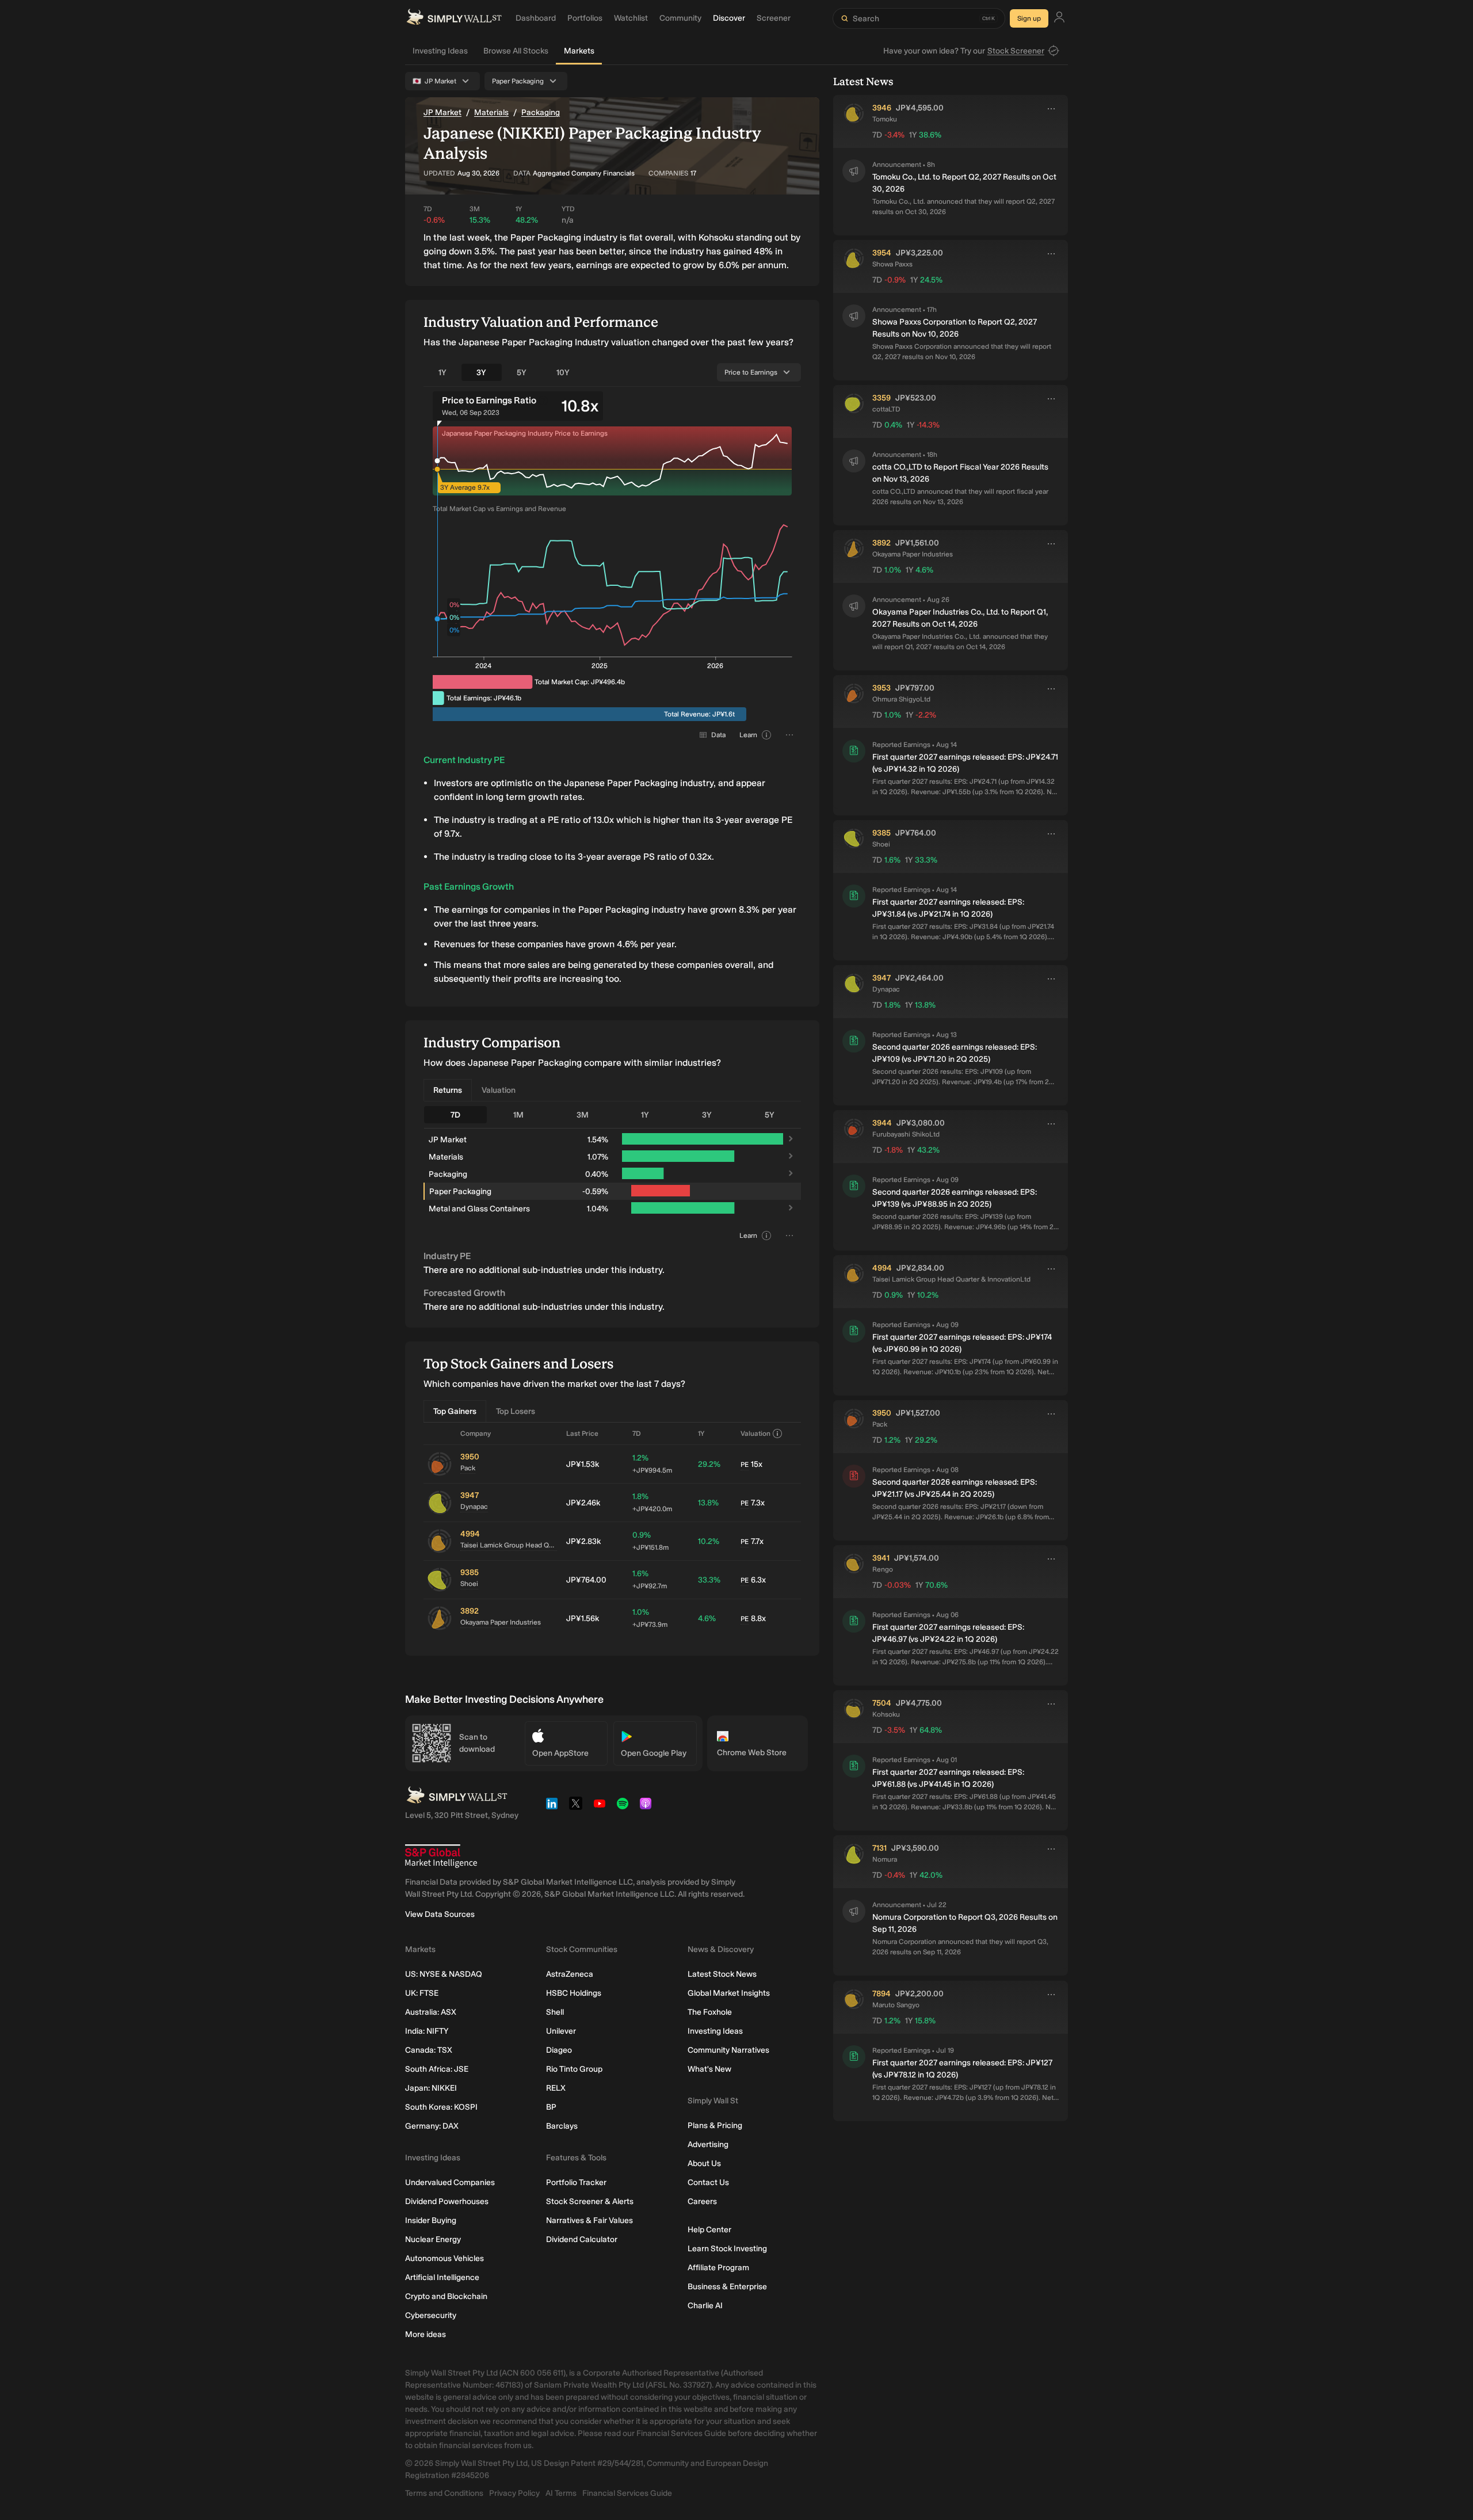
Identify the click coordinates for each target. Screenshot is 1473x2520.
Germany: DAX (432, 2126)
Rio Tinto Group (574, 2069)
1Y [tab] (442, 373)
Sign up (1029, 18)
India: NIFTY (427, 2031)
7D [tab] (455, 1115)
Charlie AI (705, 2306)
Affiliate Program (718, 2268)
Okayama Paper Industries (501, 1622)
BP (551, 2107)
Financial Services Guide (627, 2493)
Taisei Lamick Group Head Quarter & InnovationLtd (509, 1545)
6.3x (753, 1580)
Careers (702, 2201)
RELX (556, 2088)
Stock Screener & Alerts (590, 2201)
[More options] (1051, 109)
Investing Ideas (440, 51)
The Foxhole (710, 2012)
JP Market (442, 113)
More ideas (426, 2334)
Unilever (561, 2031)
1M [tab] (518, 1115)
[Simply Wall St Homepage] (454, 18)
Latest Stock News (722, 1974)
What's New (709, 2069)
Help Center (709, 2230)
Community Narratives (728, 2050)
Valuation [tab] (499, 1090)
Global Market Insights (729, 1993)
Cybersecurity (431, 2315)
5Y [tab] (522, 373)
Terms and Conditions (444, 2493)
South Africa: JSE (437, 2069)
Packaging (541, 113)
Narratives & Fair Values (589, 2220)
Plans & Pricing (715, 2126)
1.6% (650, 1579)
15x (751, 1464)
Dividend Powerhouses (447, 2201)
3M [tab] (583, 1115)
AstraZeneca (570, 1974)
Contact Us (708, 2182)
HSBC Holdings (574, 1993)
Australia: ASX (431, 2012)
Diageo (559, 2050)
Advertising (708, 2145)
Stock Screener (1016, 51)
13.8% (708, 1503)
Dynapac (474, 1507)
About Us (704, 2163)
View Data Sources (440, 1914)
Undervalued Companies (450, 2182)
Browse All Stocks (516, 51)
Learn (748, 735)
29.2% (709, 1464)
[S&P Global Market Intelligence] (441, 1856)
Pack (468, 1468)
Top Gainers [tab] (455, 1411)
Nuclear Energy (433, 2239)
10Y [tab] (563, 373)
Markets (579, 51)
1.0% (650, 1618)
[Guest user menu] (1059, 19)
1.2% (652, 1464)
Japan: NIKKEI (431, 2088)
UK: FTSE (422, 1993)
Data (718, 735)
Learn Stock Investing (727, 2249)
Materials (491, 113)
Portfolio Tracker (576, 2182)
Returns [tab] (448, 1090)
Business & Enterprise (727, 2287)
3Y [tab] (481, 373)
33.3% (709, 1580)
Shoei (469, 1584)
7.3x (753, 1503)
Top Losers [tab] (516, 1411)
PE (745, 1465)
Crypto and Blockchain (446, 2296)
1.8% (652, 1502)
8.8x (753, 1619)
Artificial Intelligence (442, 2277)
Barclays (562, 2126)
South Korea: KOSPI (441, 2107)
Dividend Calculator (582, 2239)
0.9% (650, 1541)
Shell (555, 2012)
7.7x (752, 1541)
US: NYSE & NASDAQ (444, 1974)
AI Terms (561, 2493)
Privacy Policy (514, 2493)
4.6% (707, 1619)
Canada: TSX (429, 2050)
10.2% (709, 1541)
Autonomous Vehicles (444, 2258)
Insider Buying (431, 2220)
